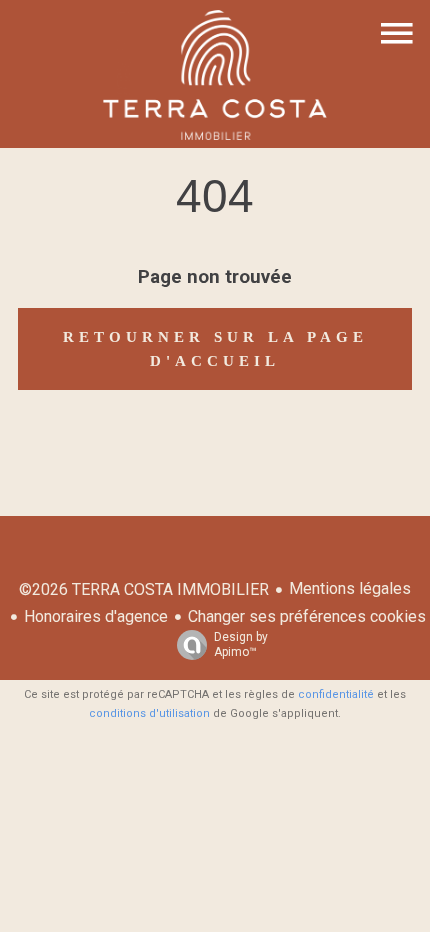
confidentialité (336, 694)
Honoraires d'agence (96, 616)
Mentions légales (350, 588)
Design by (241, 644)
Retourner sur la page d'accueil (215, 349)
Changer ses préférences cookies (307, 616)
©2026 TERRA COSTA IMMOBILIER (144, 589)
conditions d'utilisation (149, 713)
